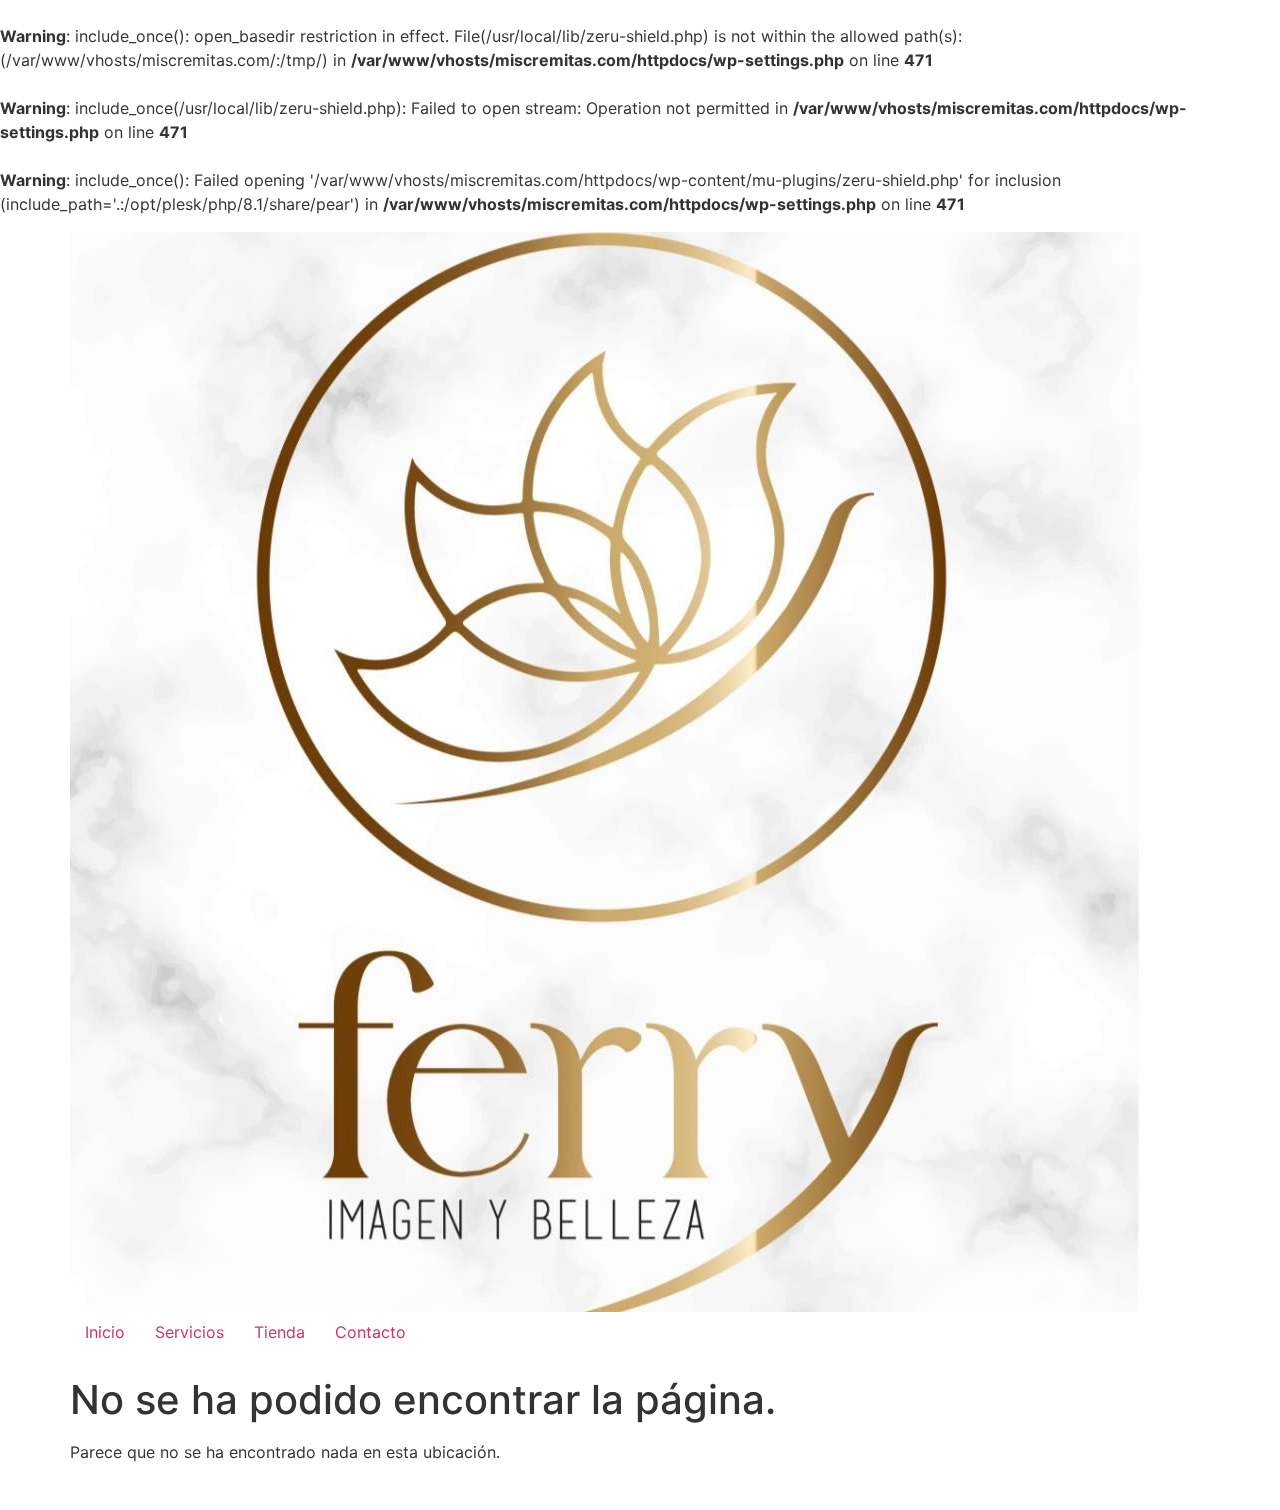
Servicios (189, 1332)
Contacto (370, 1332)
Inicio (105, 1332)
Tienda (279, 1332)
